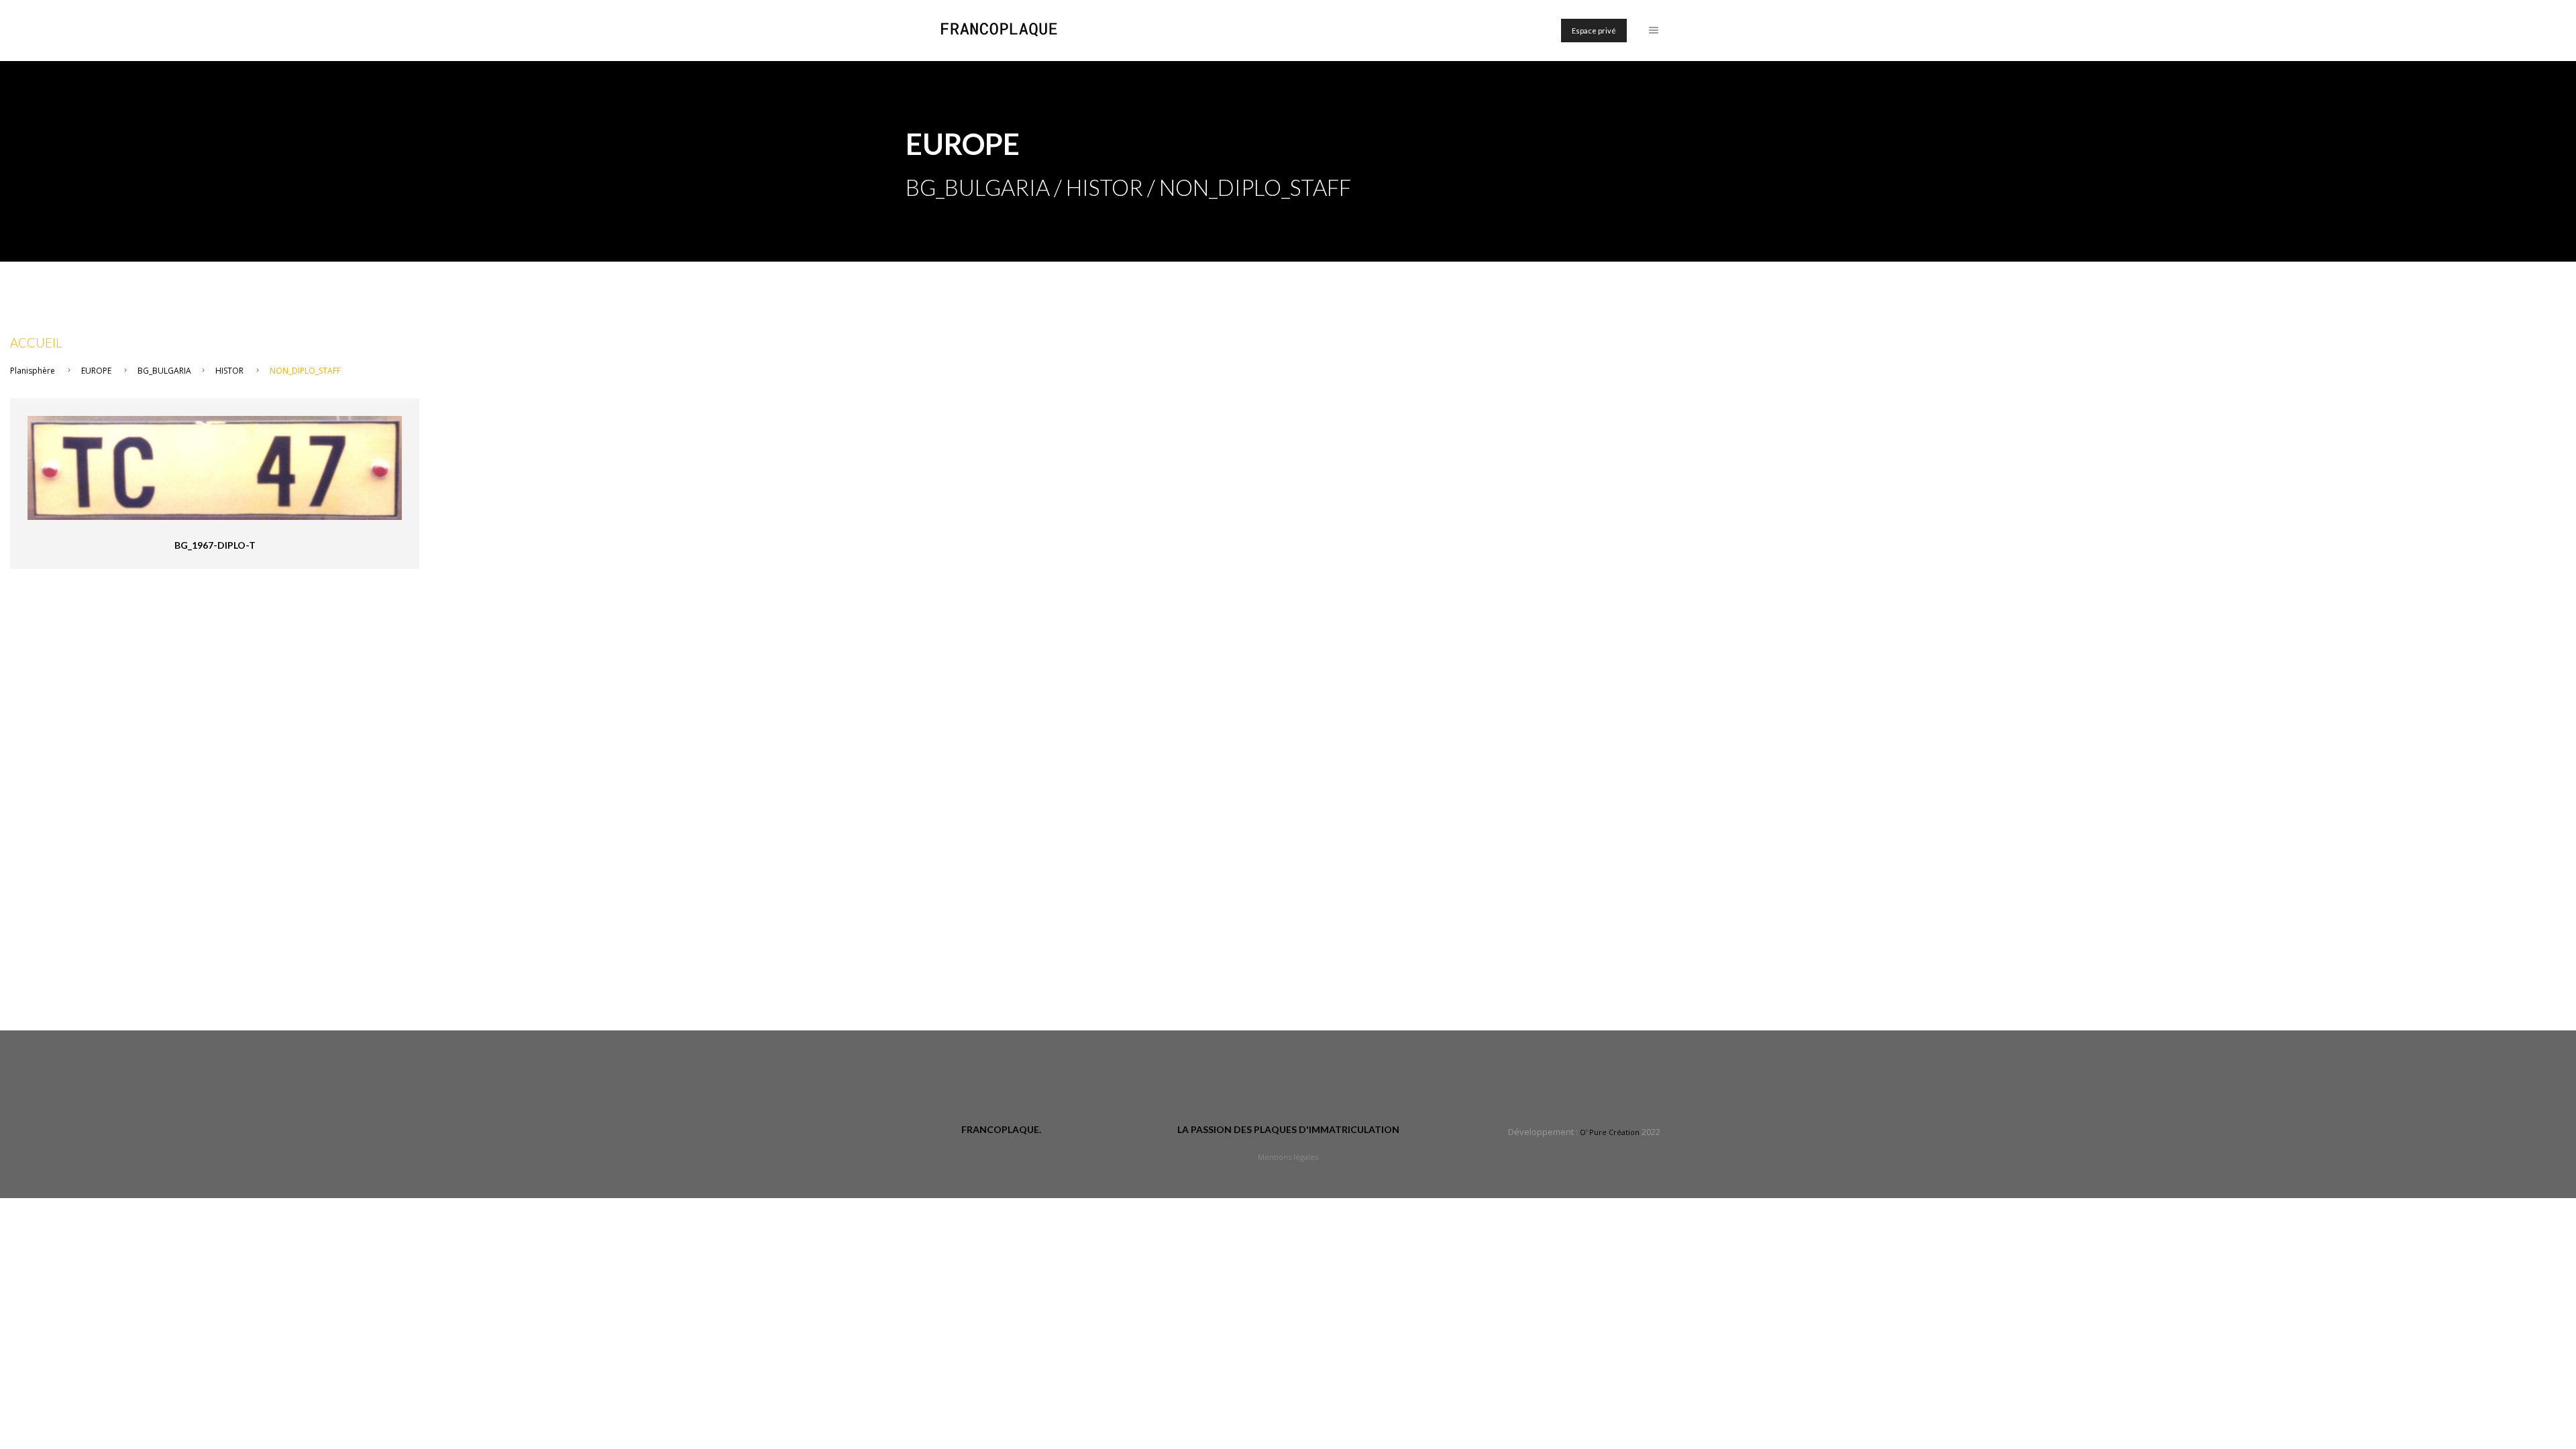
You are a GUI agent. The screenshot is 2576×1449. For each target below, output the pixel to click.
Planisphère (33, 371)
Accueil (36, 343)
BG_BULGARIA (164, 371)
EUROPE (96, 371)
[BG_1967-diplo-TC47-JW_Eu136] (215, 467)
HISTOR (229, 371)
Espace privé (1594, 31)
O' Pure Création (1610, 1132)
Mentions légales (1288, 1157)
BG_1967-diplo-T (215, 545)
